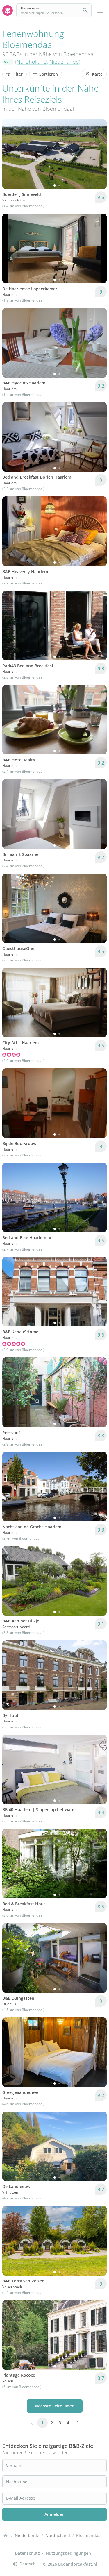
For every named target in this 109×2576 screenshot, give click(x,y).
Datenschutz (27, 2553)
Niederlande (64, 62)
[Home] (6, 2536)
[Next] (99, 154)
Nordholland (32, 62)
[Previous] (10, 154)
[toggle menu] (100, 10)
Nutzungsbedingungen (68, 2553)
